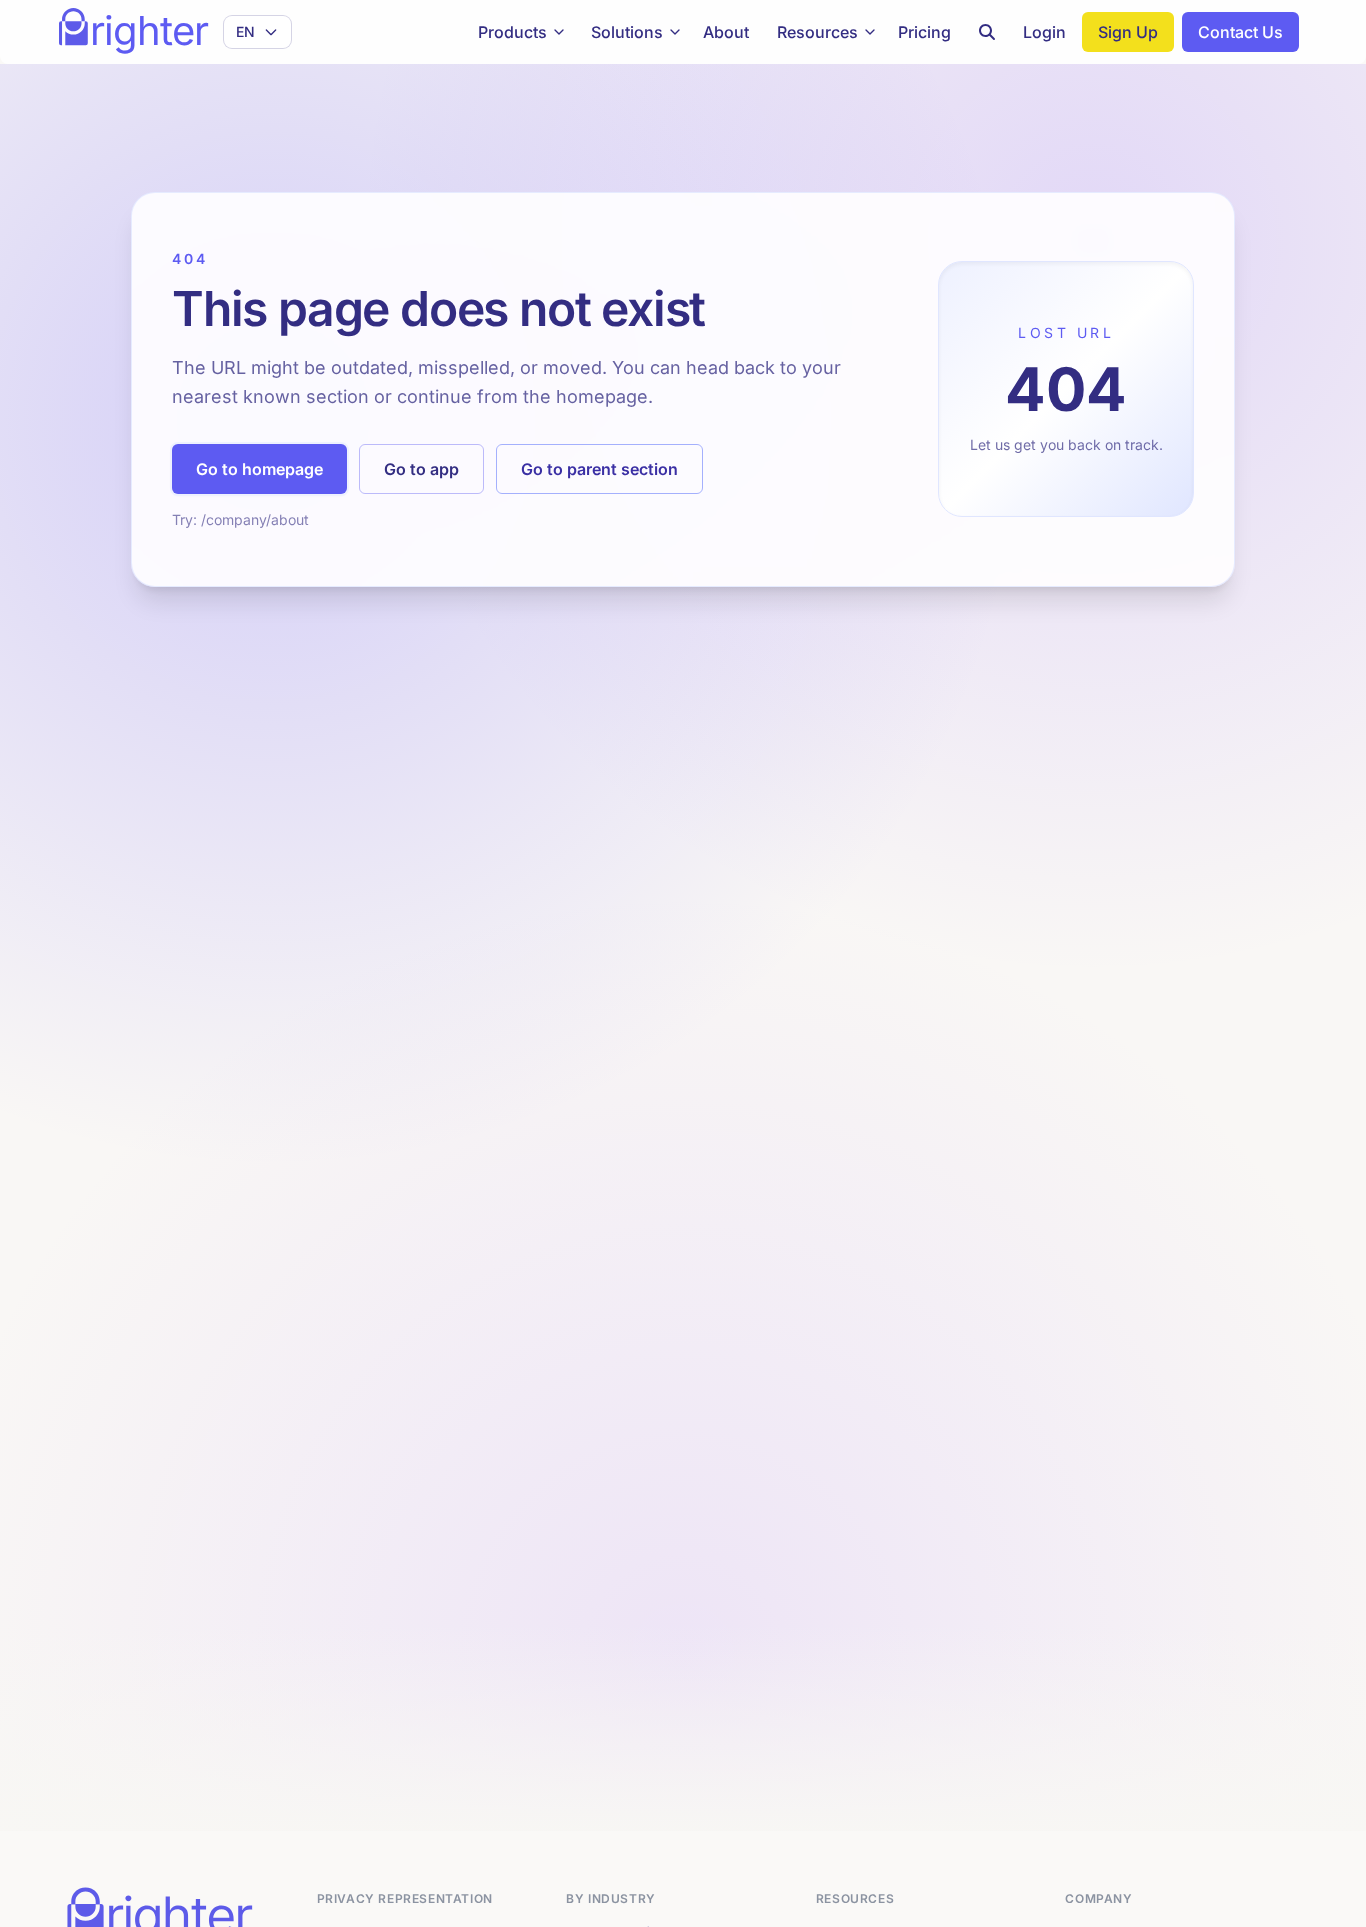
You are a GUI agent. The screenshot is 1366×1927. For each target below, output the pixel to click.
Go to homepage (259, 469)
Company (1098, 1898)
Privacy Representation (405, 1898)
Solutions (627, 32)
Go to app (421, 469)
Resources (817, 32)
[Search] (987, 32)
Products (512, 32)
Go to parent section (599, 469)
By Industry (611, 1898)
